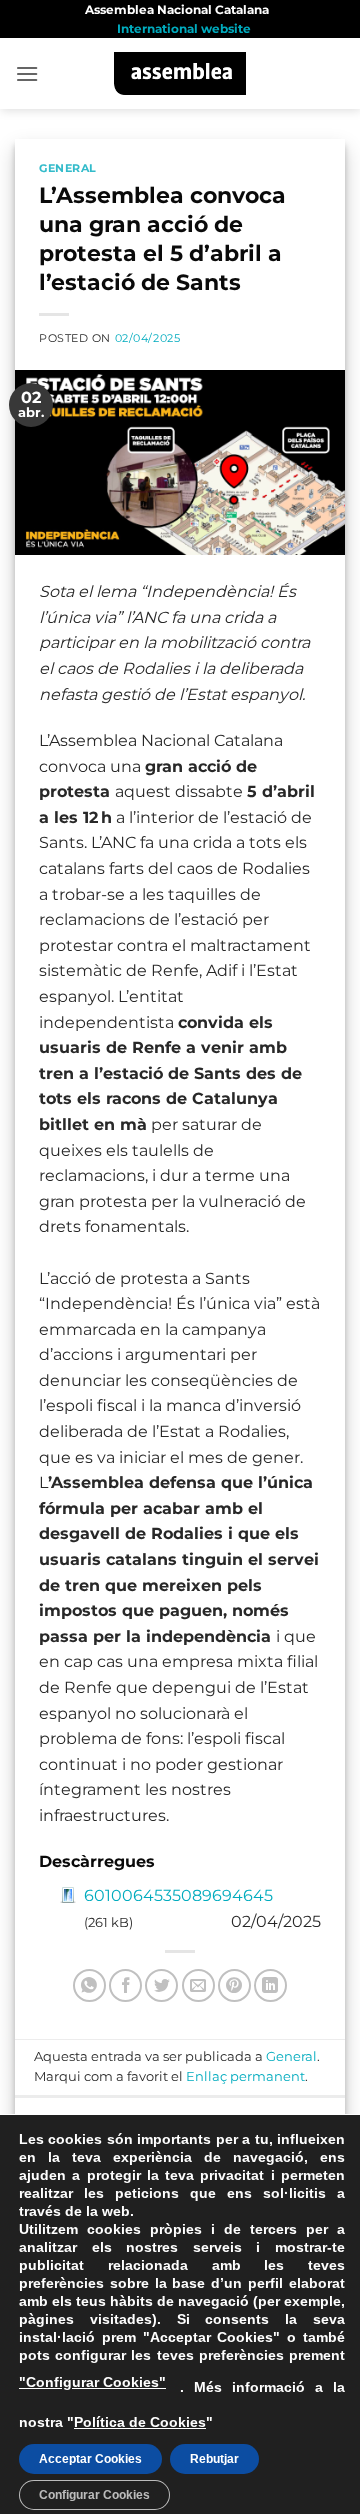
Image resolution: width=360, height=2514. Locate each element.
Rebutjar (214, 2459)
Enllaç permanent (245, 2076)
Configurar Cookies (94, 2495)
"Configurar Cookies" (92, 2382)
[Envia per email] (198, 1985)
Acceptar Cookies (90, 2459)
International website (184, 28)
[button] (27, 73)
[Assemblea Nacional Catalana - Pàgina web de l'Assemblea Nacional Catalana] (180, 73)
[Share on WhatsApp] (89, 1985)
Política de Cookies (140, 2422)
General (68, 168)
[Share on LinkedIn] (270, 1985)
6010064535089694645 (178, 1895)
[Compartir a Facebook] (125, 1985)
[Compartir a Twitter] (161, 1985)
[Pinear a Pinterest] (234, 1985)
